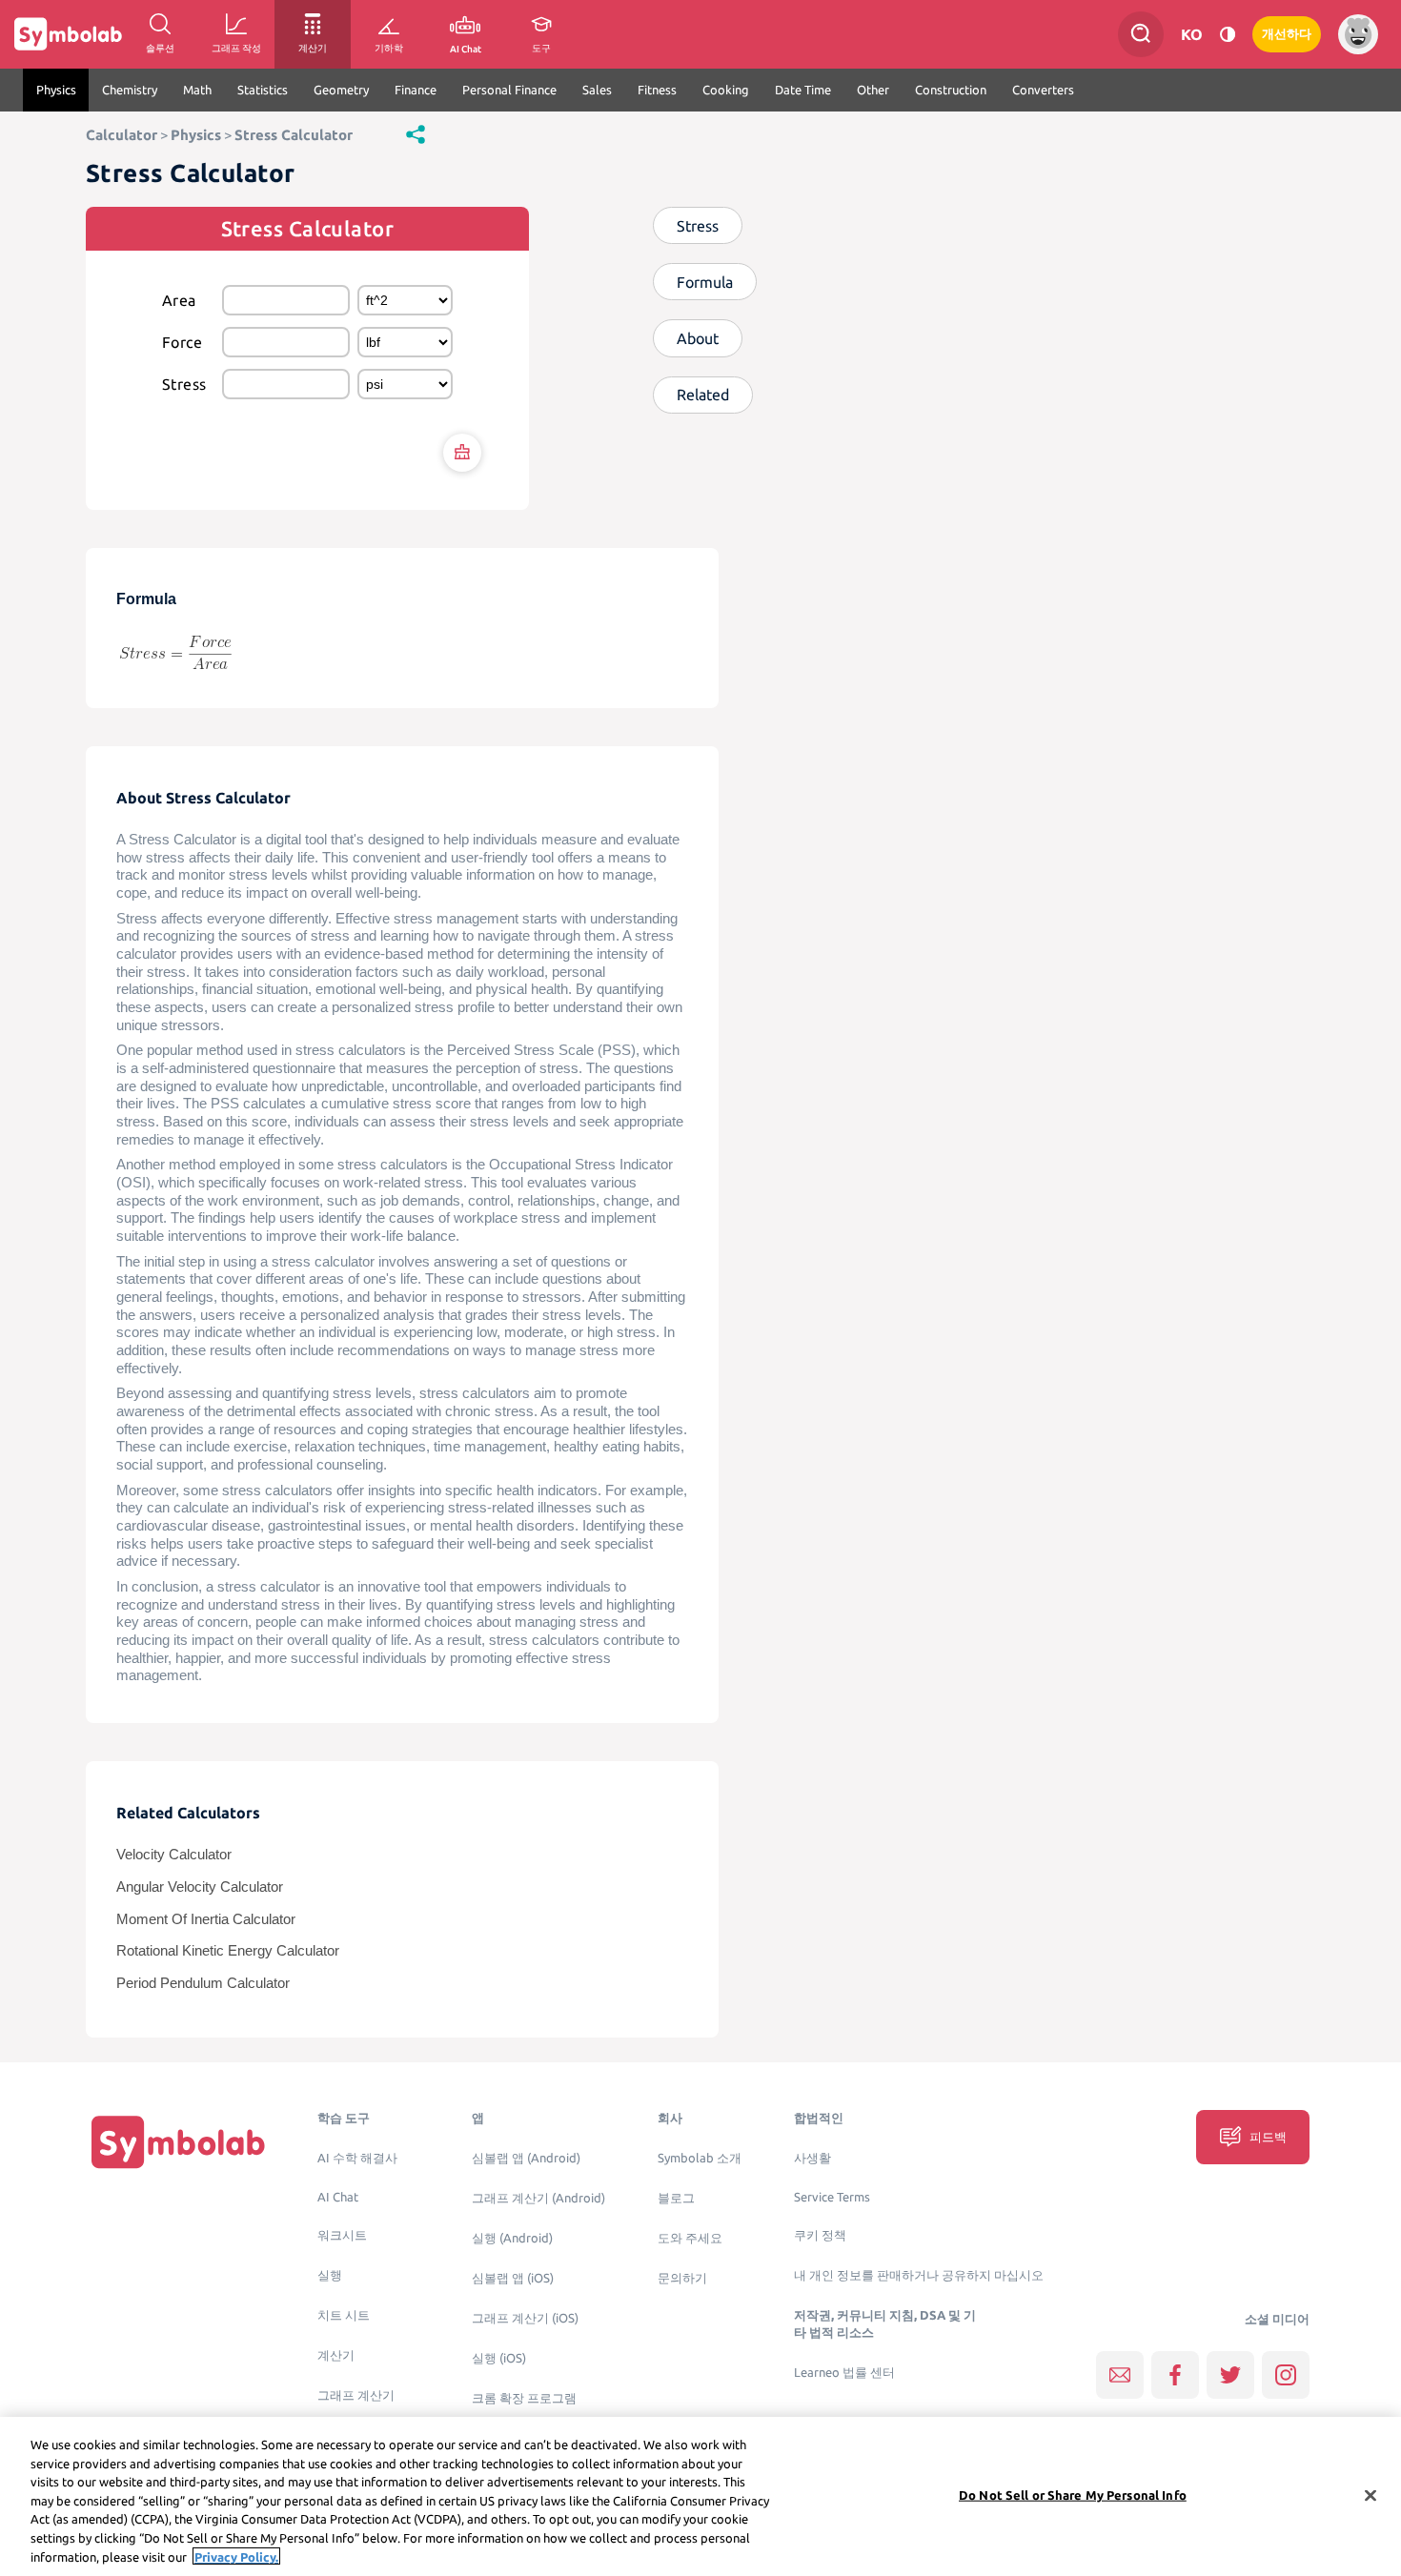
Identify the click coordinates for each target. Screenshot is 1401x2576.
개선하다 (1287, 34)
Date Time (803, 90)
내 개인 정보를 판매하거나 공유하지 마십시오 (919, 2275)
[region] (700, 2496)
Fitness (657, 90)
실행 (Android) (512, 2238)
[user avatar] (1358, 34)
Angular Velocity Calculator (200, 1887)
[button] (416, 133)
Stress (184, 384)
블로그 (676, 2198)
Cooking (726, 90)
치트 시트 (344, 2315)
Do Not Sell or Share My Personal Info (1073, 2494)
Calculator (122, 135)
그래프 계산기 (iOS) (525, 2318)
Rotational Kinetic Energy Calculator (228, 1951)
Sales (597, 90)
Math (197, 90)
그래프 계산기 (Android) (538, 2198)
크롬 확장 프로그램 (524, 2398)
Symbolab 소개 (700, 2158)
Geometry (341, 90)
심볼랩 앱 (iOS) (513, 2278)
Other (873, 90)
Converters (1043, 90)
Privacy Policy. (236, 2556)
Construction (951, 90)
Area (179, 300)
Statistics (263, 90)
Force (182, 342)
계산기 (336, 2355)
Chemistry (130, 90)
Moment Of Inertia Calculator (206, 1919)
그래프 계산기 (356, 2395)
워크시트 (342, 2235)
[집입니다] (178, 2142)
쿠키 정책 (820, 2235)
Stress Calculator (294, 135)
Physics (56, 90)
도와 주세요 (690, 2238)
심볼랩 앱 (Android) (526, 2158)
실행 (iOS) (499, 2358)
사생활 (812, 2158)
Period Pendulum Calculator (203, 1983)
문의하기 (682, 2278)
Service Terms (832, 2197)
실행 (330, 2275)
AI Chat (338, 2197)
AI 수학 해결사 (357, 2158)
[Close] (1371, 2495)
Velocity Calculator (174, 1855)
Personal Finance (509, 90)
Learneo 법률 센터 (844, 2373)
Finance (416, 90)
